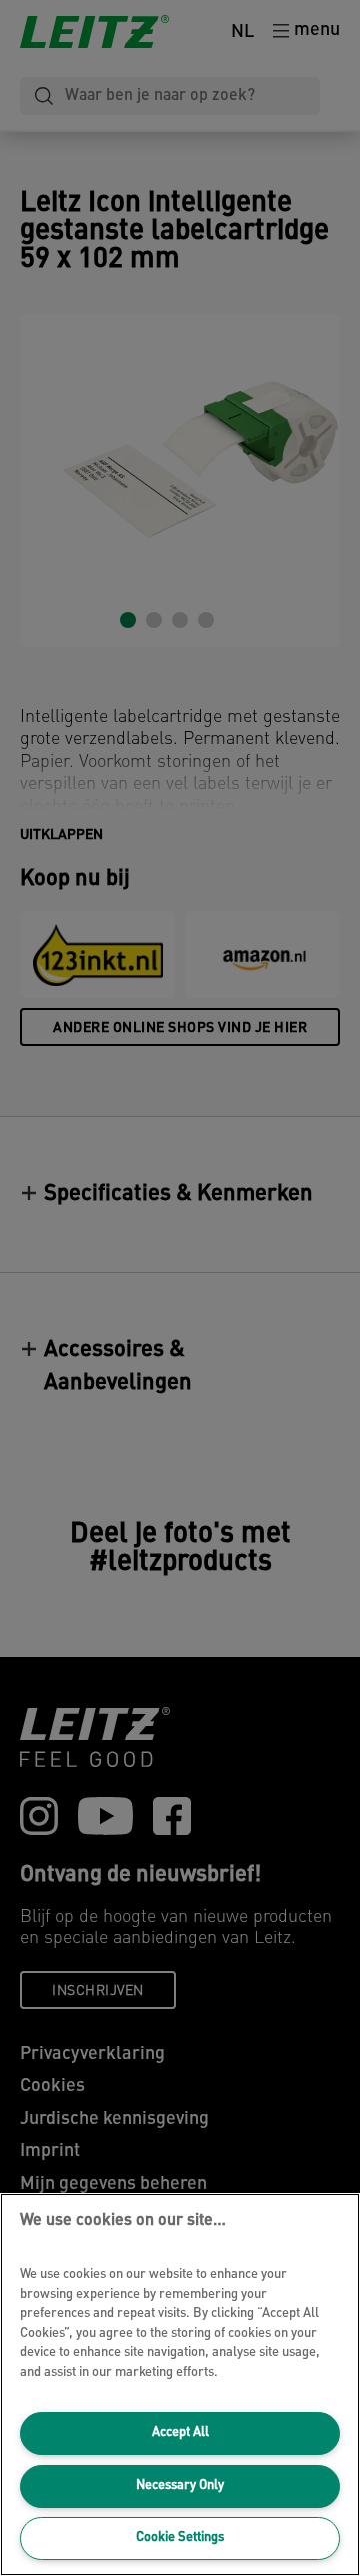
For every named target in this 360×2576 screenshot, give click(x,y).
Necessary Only (180, 2486)
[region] (180, 2385)
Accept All (180, 2433)
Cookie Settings (180, 2538)
